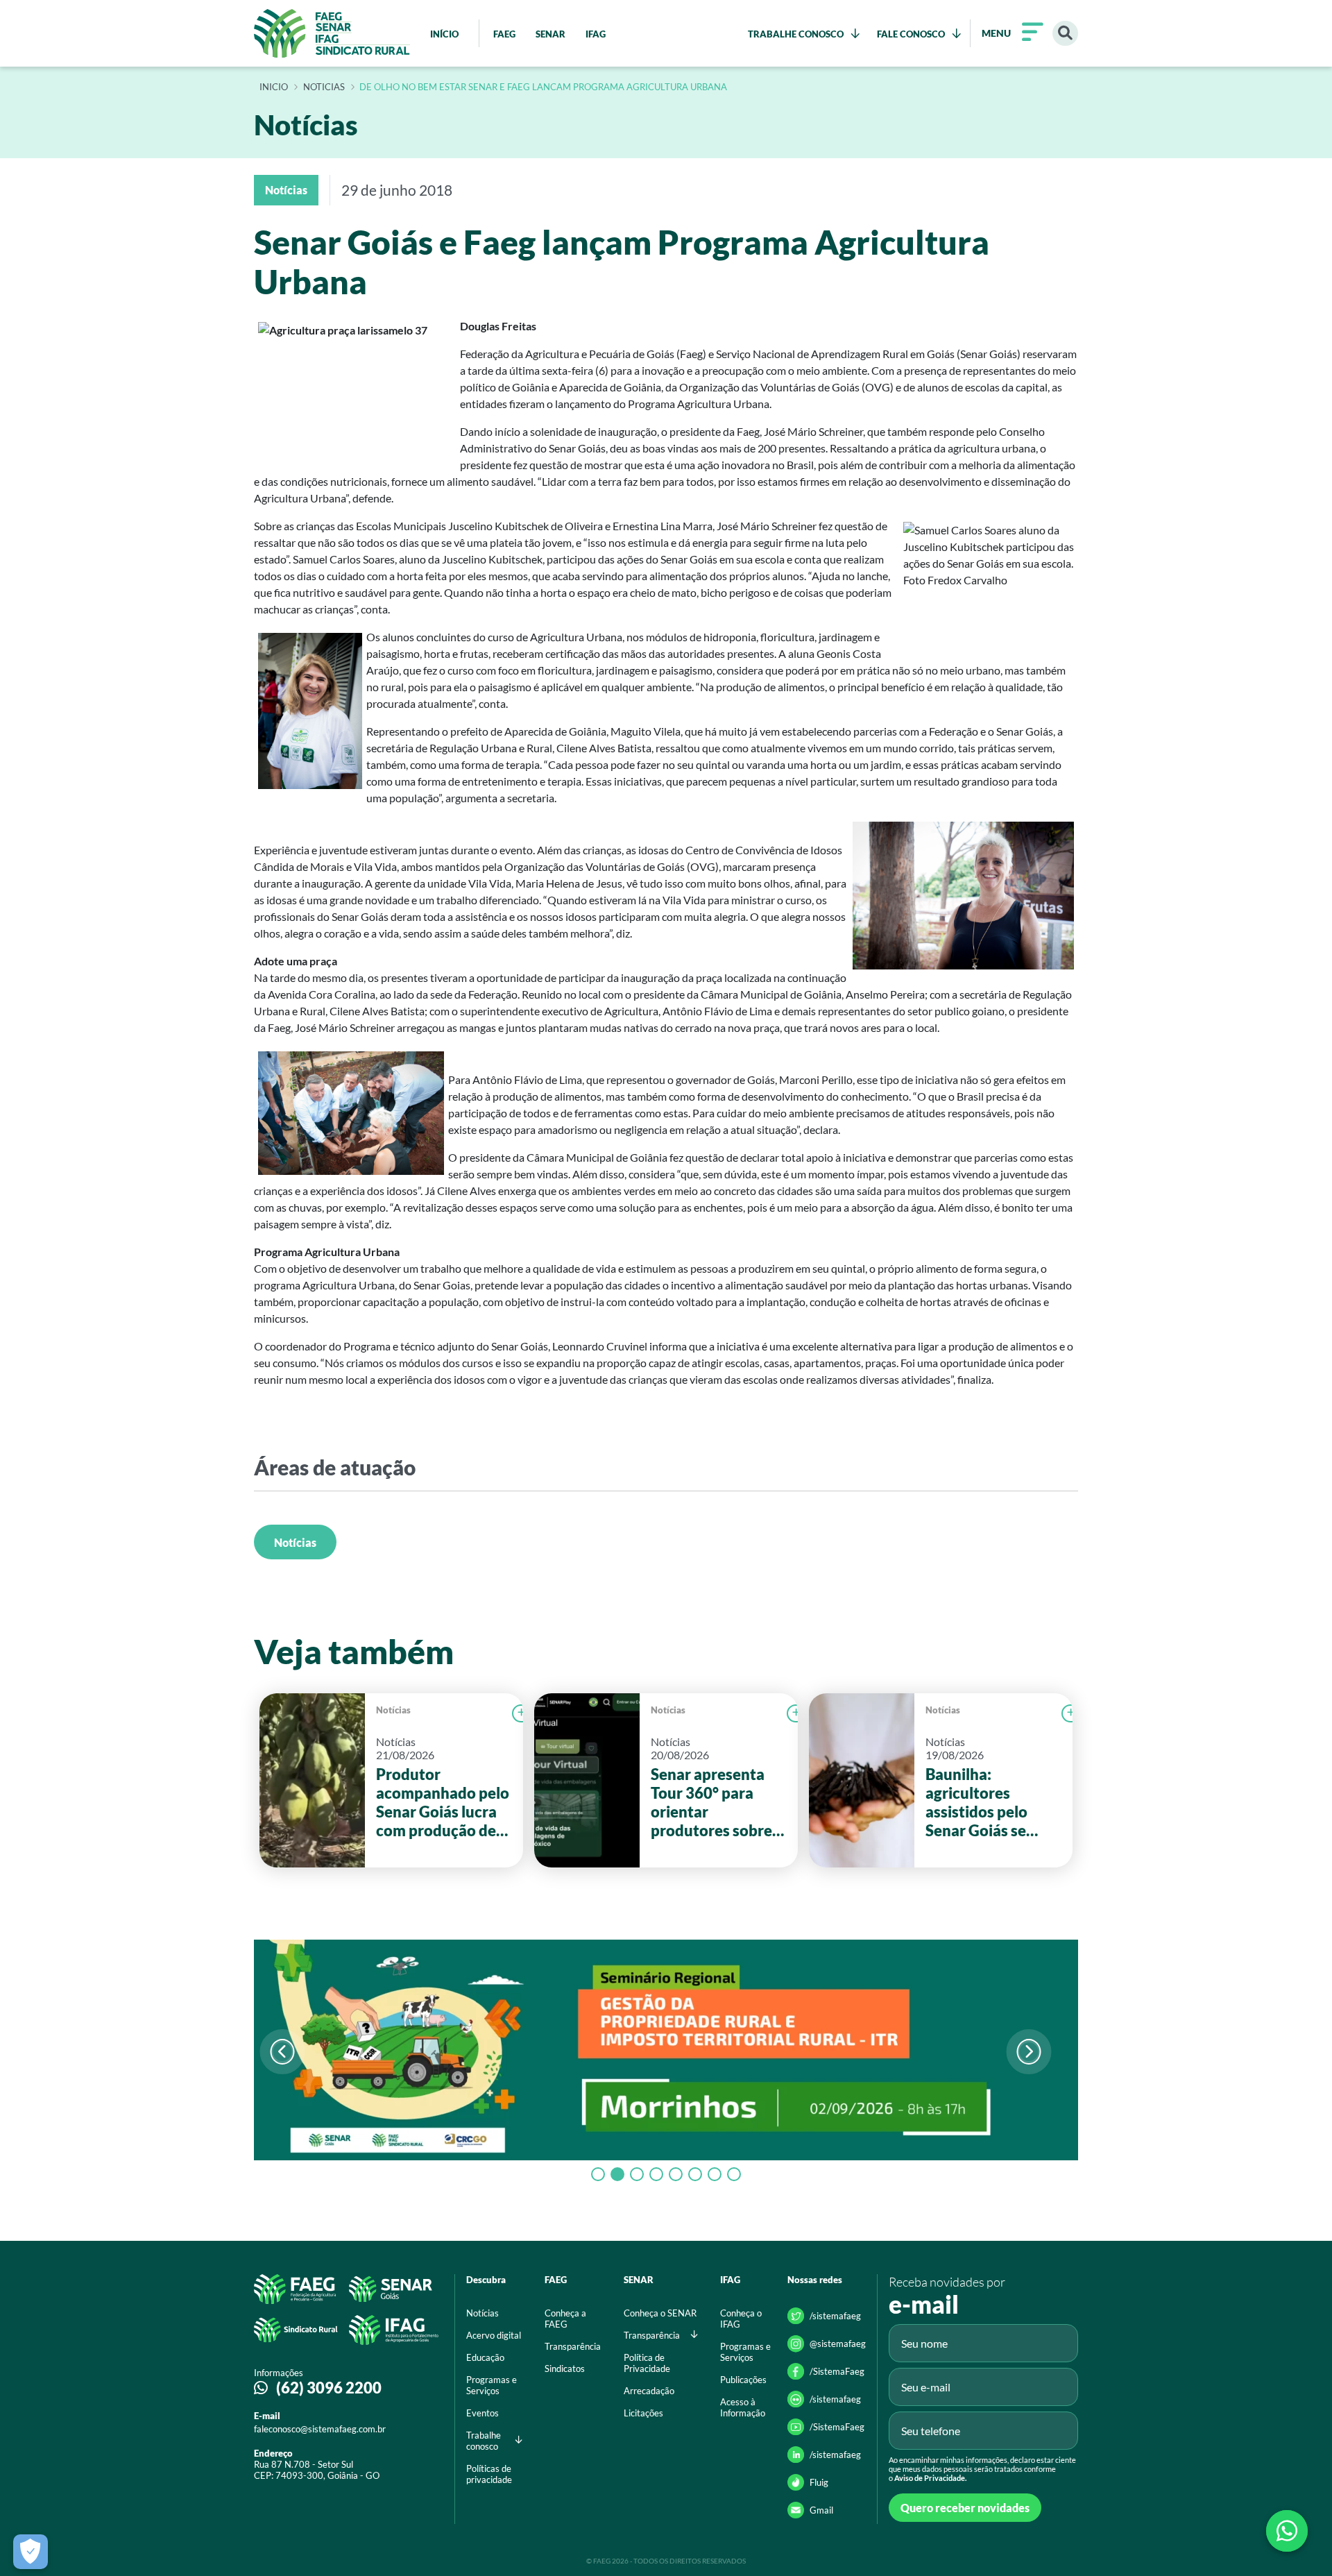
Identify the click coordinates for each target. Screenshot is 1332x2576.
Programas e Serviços (492, 2385)
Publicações (743, 2380)
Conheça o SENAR (660, 2313)
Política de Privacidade (647, 2363)
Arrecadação (649, 2391)
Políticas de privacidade (489, 2474)
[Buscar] (1065, 34)
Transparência (573, 2346)
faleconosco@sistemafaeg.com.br (320, 2429)
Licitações (643, 2413)
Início (274, 87)
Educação (485, 2357)
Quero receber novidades (965, 2508)
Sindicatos (565, 2369)
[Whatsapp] (1287, 2531)
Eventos (483, 2413)
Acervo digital (494, 2335)
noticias (324, 87)
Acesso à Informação (743, 2407)
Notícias (295, 1542)
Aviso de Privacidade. (930, 2478)
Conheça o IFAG (741, 2319)
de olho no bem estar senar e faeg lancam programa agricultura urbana (543, 87)
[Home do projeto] (332, 33)
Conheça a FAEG (565, 2319)
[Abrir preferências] (31, 2552)
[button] (1028, 2052)
